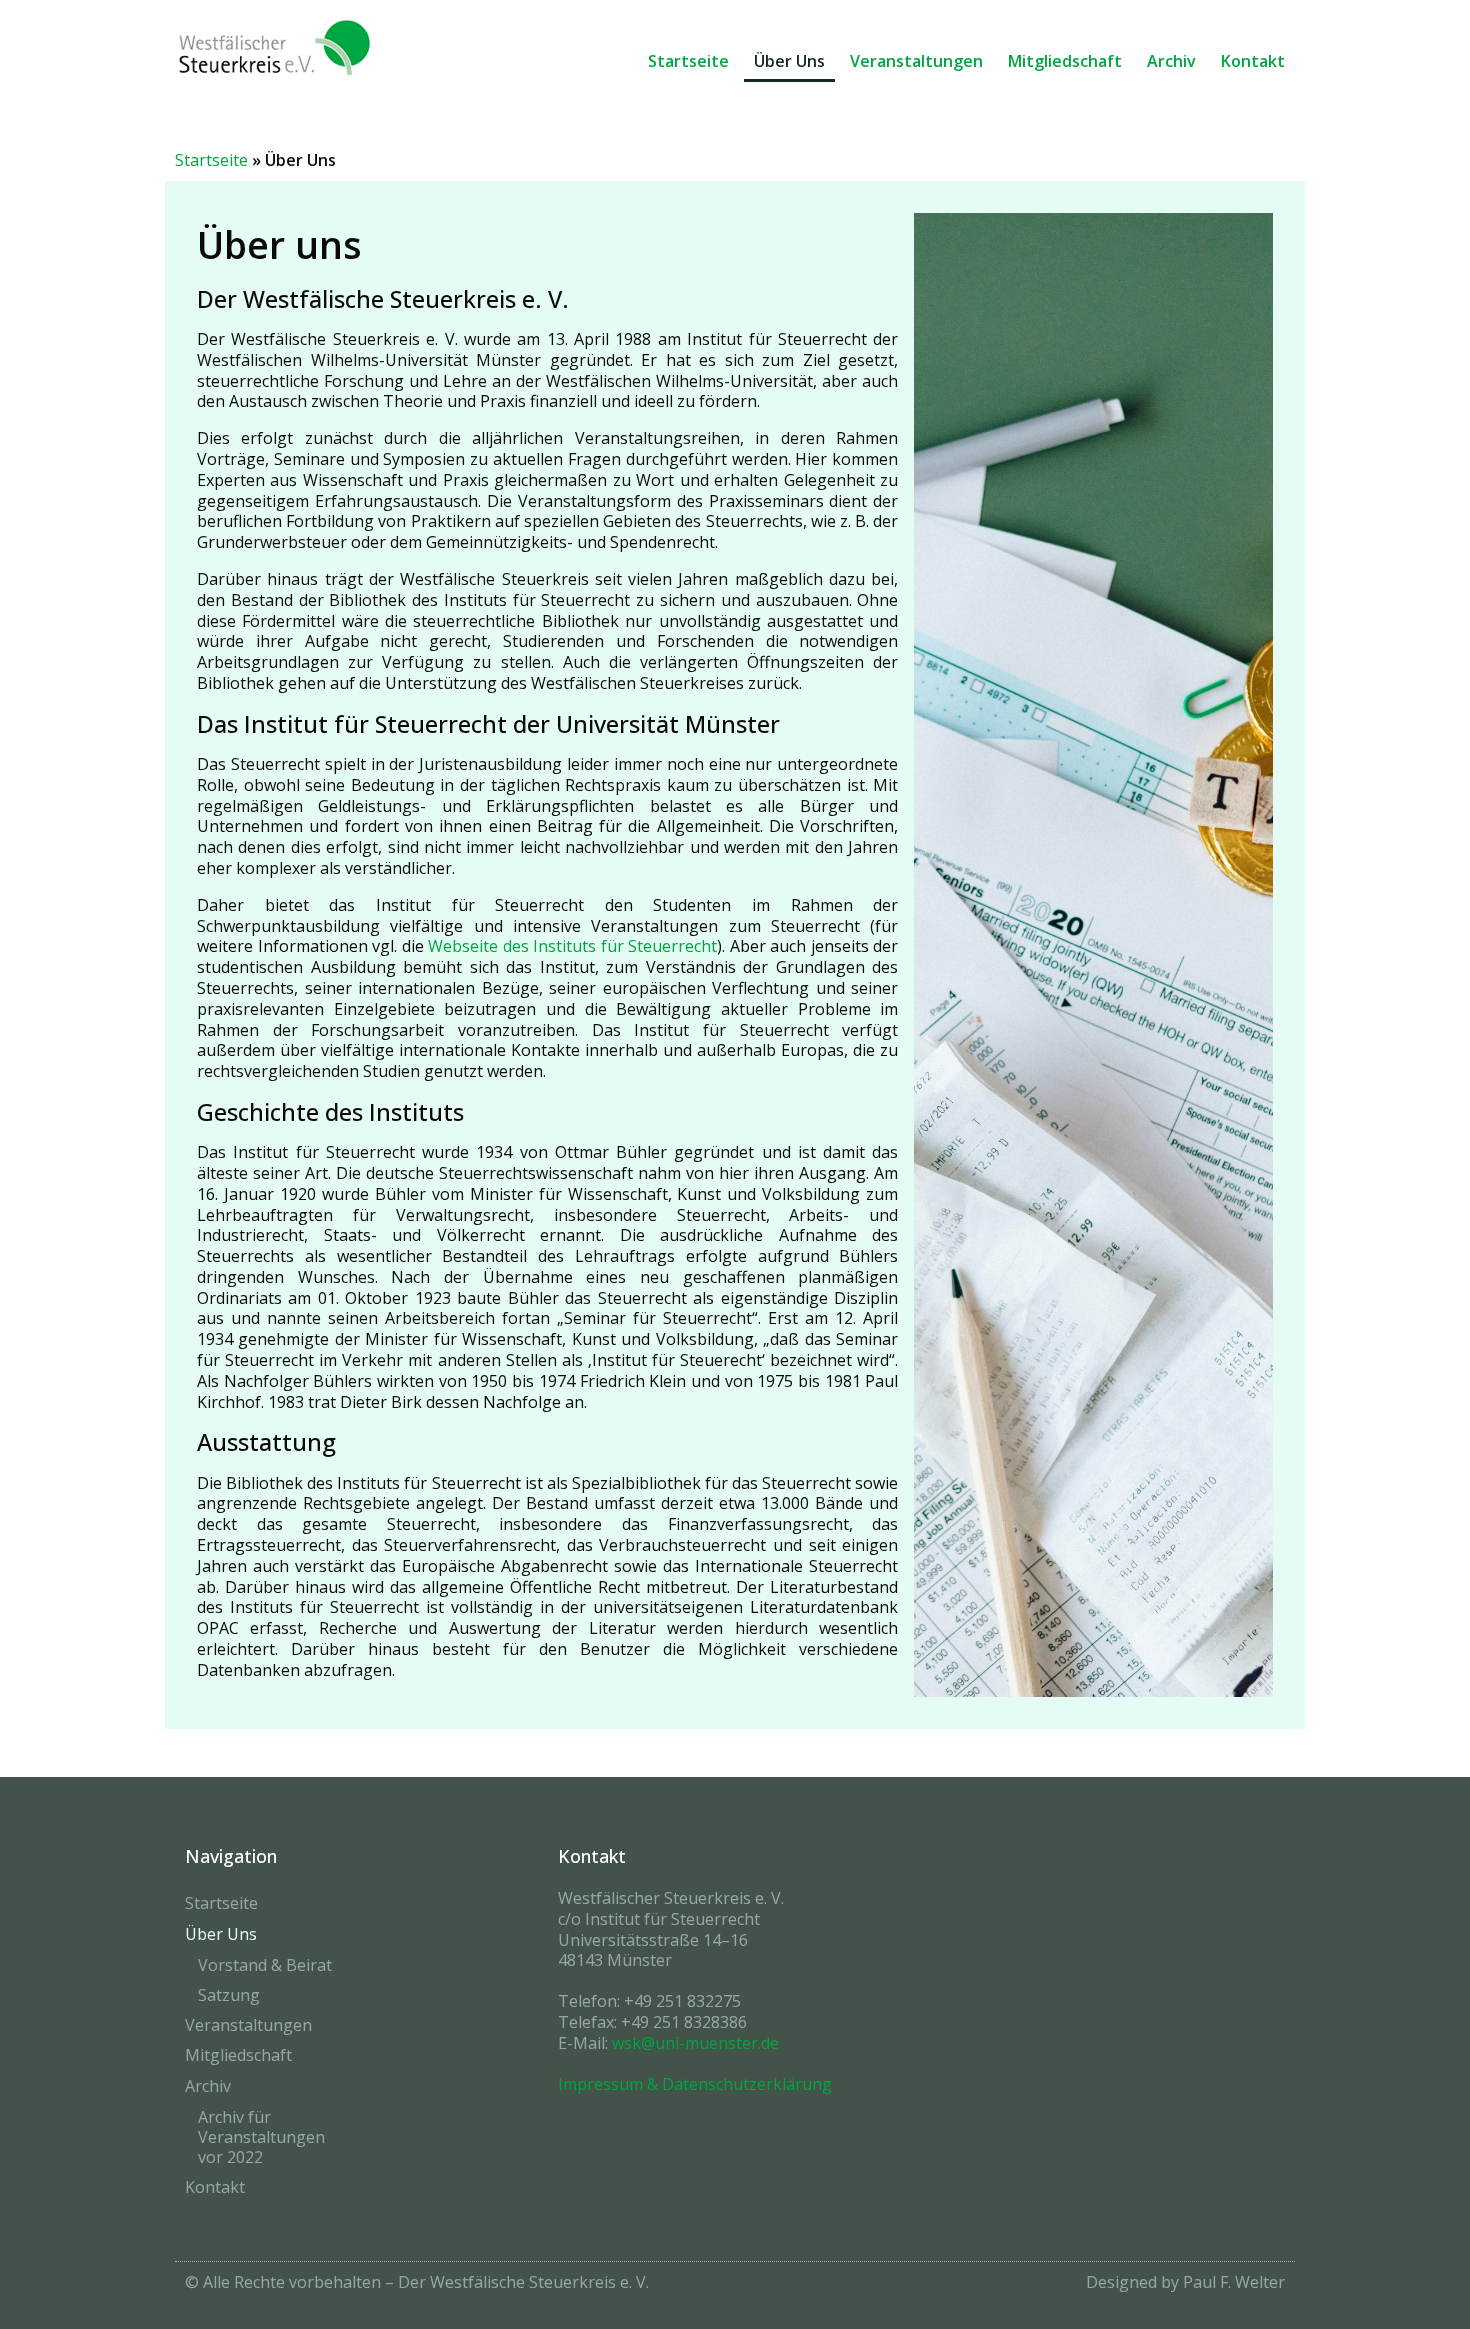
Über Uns (789, 61)
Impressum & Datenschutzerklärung (695, 2084)
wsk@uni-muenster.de (695, 2043)
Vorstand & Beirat (265, 1965)
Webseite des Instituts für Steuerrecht (572, 946)
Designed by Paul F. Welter (1185, 2282)
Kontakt (1253, 61)
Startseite (688, 61)
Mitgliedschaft (1065, 61)
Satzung (229, 1995)
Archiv (1171, 61)
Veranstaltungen (916, 61)
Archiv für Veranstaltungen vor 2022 (261, 2137)
